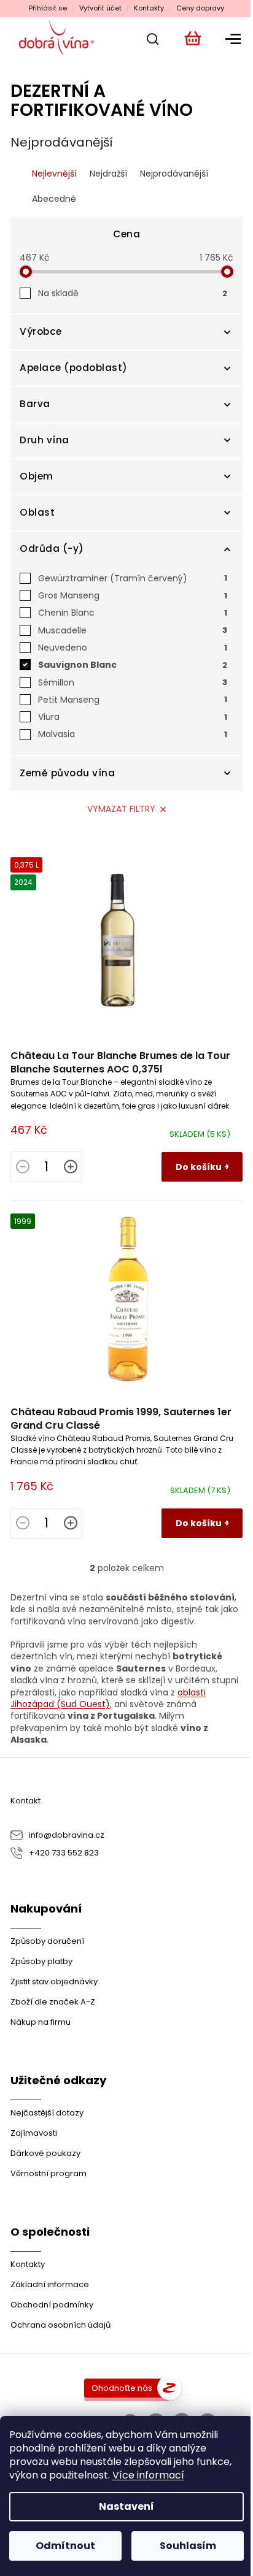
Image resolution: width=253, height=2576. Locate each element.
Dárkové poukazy (45, 2153)
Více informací (148, 2475)
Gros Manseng (133, 595)
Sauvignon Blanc (133, 665)
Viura (133, 717)
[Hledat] (149, 39)
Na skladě (133, 293)
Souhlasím (188, 2546)
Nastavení (126, 2506)
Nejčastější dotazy (47, 2113)
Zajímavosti (34, 2133)
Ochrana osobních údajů (60, 2325)
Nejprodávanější (174, 174)
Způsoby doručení (47, 1941)
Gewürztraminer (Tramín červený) (133, 578)
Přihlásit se (48, 8)
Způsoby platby (41, 1961)
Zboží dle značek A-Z (53, 2002)
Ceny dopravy (200, 8)
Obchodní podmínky (52, 2305)
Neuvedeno (133, 648)
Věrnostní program (49, 2173)
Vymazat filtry (121, 809)
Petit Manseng (133, 700)
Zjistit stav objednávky (54, 1982)
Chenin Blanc (133, 613)
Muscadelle (133, 630)
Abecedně (54, 199)
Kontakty (149, 8)
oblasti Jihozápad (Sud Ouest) (108, 1698)
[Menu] (231, 39)
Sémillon (133, 682)
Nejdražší (108, 174)
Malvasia (133, 734)
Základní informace (50, 2284)
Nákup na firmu (41, 2022)
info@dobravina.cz (67, 1835)
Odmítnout (65, 2546)
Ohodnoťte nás (122, 2388)
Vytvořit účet (100, 8)
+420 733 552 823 (64, 1853)
